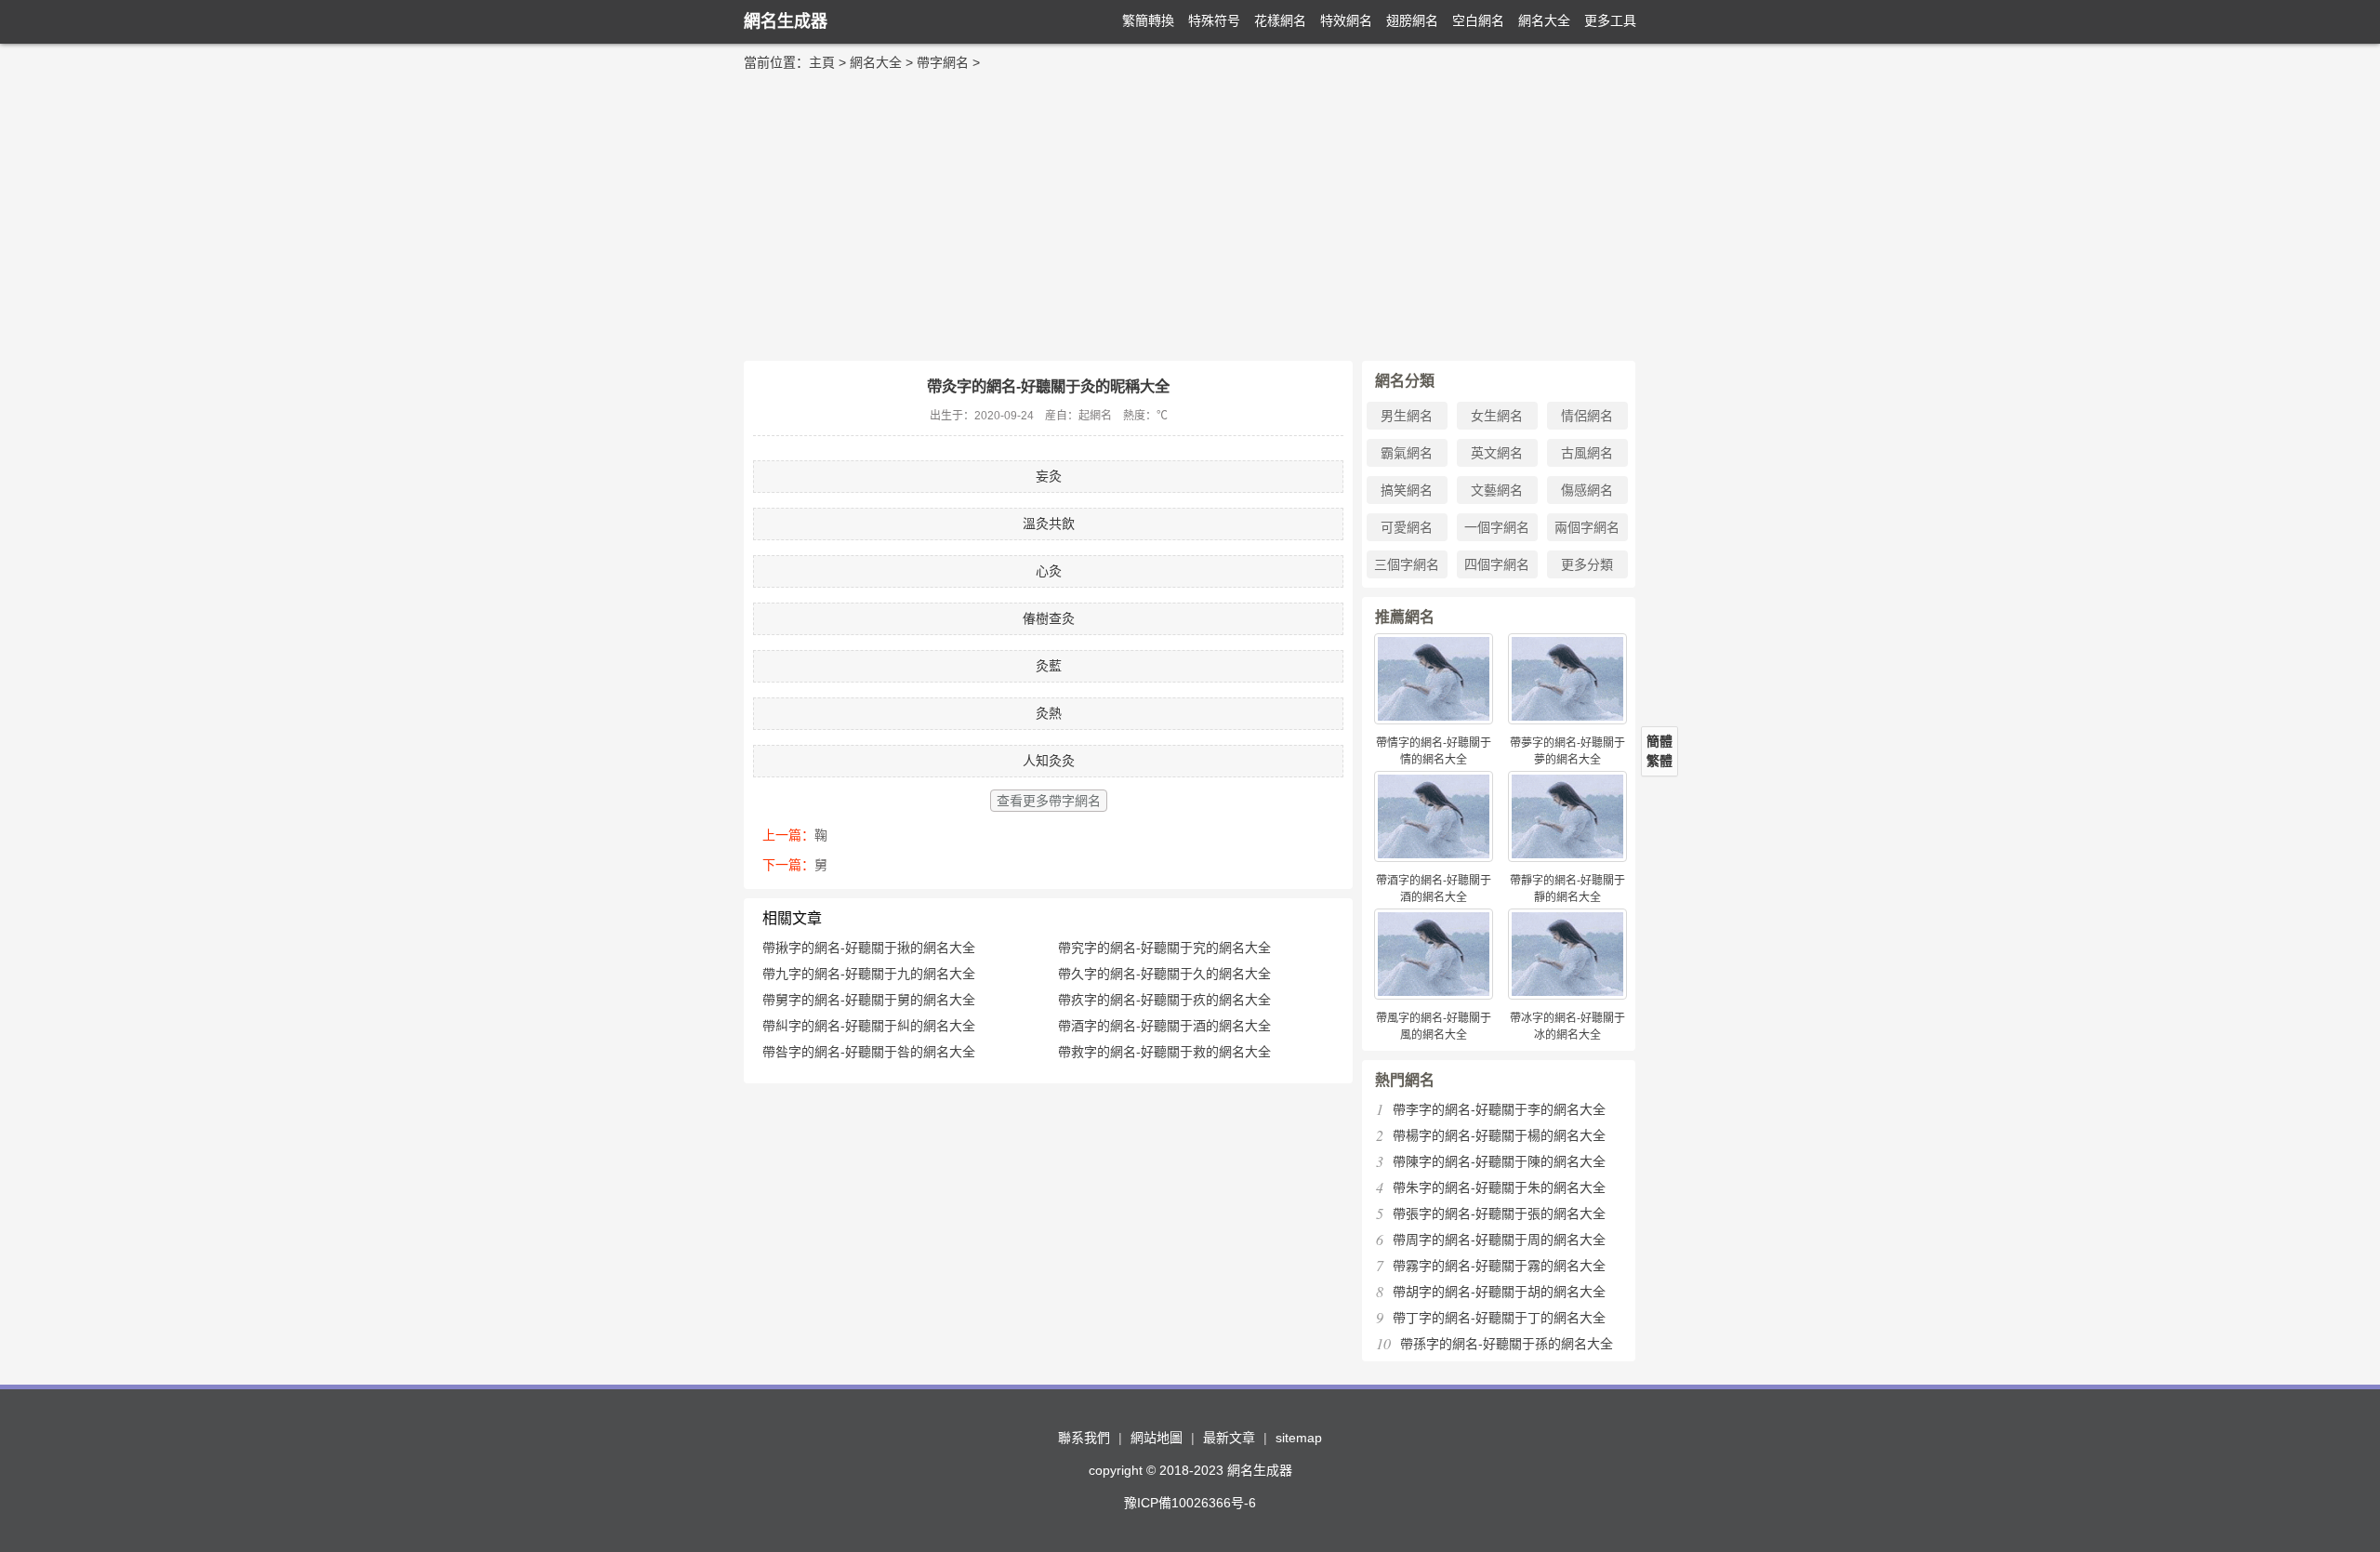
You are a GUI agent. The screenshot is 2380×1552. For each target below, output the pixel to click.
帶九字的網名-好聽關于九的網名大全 (869, 974)
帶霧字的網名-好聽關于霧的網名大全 (1499, 1266)
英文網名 (1497, 453)
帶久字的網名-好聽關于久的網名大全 (1164, 974)
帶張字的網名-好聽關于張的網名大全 (1499, 1214)
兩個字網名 (1587, 527)
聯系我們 (1084, 1438)
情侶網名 (1587, 416)
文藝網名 (1497, 490)
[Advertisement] (1190, 212)
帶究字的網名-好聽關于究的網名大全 (1164, 948)
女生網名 (1497, 416)
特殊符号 (1214, 20)
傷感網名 (1587, 490)
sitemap (1299, 1438)
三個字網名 (1407, 564)
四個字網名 (1497, 564)
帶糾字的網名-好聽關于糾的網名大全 (869, 1026)
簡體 (1659, 741)
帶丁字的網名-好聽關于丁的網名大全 (1499, 1318)
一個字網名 (1497, 527)
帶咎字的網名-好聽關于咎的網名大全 (869, 1052)
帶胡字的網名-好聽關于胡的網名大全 (1499, 1292)
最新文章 (1229, 1438)
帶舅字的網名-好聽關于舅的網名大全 (869, 1000)
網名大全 (1544, 20)
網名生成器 (786, 21)
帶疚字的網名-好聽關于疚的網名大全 (1164, 1000)
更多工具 (1610, 20)
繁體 (1659, 761)
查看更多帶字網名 (1049, 801)
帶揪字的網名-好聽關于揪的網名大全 (869, 948)
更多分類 (1587, 564)
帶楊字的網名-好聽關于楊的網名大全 (1499, 1135)
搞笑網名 (1407, 490)
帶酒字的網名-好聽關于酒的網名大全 (1164, 1026)
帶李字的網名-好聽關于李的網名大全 (1499, 1109)
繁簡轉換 (1148, 20)
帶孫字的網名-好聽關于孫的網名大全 (1507, 1344)
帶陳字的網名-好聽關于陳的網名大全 (1499, 1161)
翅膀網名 (1412, 20)
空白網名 (1478, 20)
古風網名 (1587, 453)
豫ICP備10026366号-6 (1190, 1503)
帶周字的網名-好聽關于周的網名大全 (1499, 1240)
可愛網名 (1407, 527)
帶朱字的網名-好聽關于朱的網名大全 (1499, 1187)
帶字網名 (943, 62)
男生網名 (1407, 416)
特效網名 (1346, 20)
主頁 (822, 62)
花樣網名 (1280, 20)
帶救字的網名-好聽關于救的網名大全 (1164, 1052)
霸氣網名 (1407, 453)
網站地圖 (1157, 1438)
